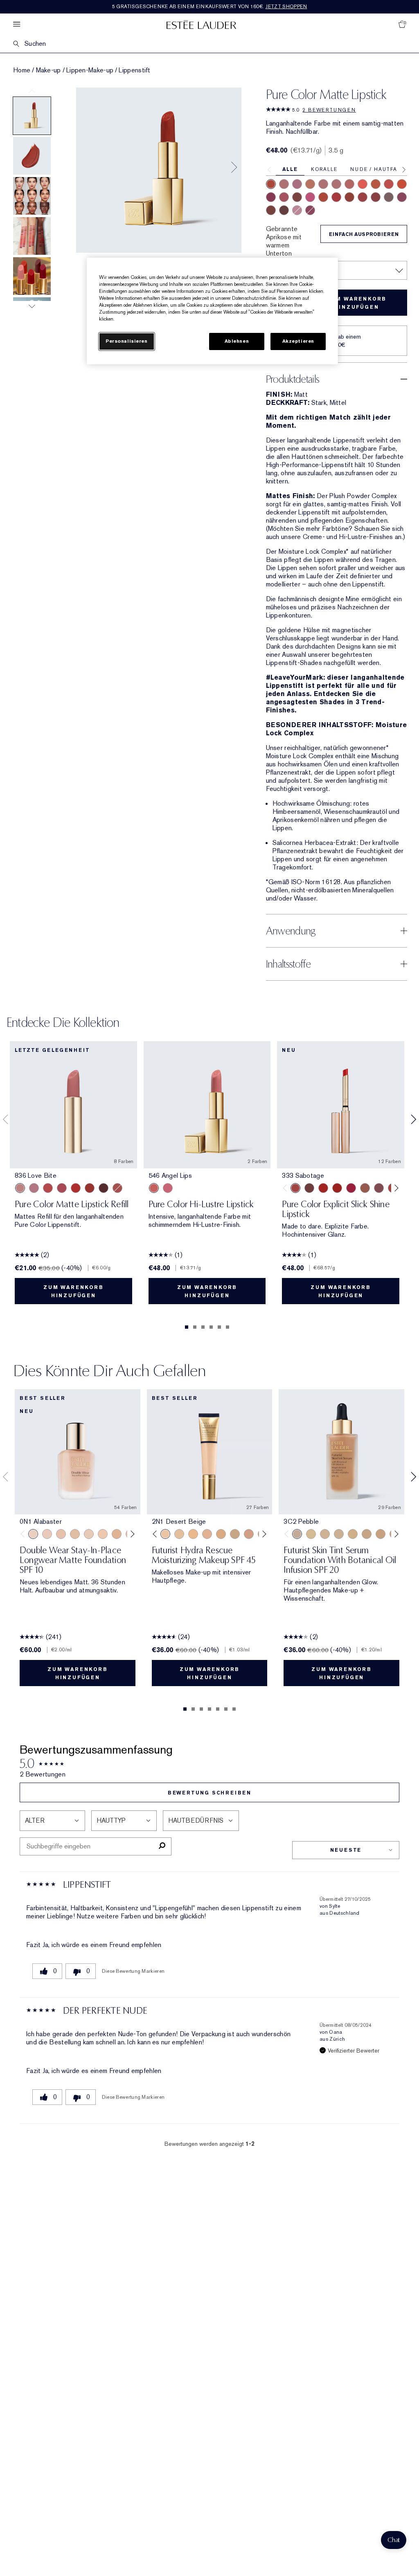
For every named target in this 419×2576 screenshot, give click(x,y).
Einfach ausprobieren (364, 234)
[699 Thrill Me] (76, 1188)
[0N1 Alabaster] (33, 1534)
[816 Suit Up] (34, 1188)
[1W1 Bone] (117, 1534)
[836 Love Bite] (20, 1188)
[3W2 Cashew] (235, 1534)
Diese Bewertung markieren (133, 1971)
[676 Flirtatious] (310, 184)
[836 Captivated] (376, 184)
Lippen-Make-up (90, 70)
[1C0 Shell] (47, 1534)
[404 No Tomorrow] (309, 1188)
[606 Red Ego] (336, 197)
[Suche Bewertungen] (162, 1846)
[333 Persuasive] (271, 184)
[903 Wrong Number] (365, 1188)
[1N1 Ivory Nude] (103, 1534)
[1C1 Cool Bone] (89, 1534)
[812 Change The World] (284, 210)
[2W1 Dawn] (193, 1534)
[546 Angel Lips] (154, 1188)
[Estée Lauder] (201, 24)
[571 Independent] (323, 197)
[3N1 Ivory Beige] (207, 1534)
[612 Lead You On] (363, 197)
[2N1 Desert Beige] (165, 1534)
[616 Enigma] (310, 197)
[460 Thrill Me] (402, 184)
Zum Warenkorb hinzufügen (356, 303)
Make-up (48, 70)
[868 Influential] (284, 184)
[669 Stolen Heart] (349, 184)
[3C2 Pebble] (297, 1534)
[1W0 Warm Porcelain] (75, 1534)
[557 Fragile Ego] (117, 1188)
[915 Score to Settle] (351, 1188)
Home (22, 70)
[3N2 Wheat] (249, 1534)
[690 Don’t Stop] (376, 197)
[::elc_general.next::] (395, 1188)
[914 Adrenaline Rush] (323, 1188)
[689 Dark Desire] (402, 197)
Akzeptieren (298, 341)
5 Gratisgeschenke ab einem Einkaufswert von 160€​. (210, 7)
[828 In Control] (323, 184)
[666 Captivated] (48, 1188)
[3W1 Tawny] (221, 1534)
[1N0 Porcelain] (61, 1534)
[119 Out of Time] (379, 1188)
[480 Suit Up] (297, 210)
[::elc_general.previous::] (287, 1188)
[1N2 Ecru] (381, 1534)
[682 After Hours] (310, 210)
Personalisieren (127, 341)
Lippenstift (134, 70)
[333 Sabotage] (295, 1188)
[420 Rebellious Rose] (336, 184)
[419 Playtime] (337, 1188)
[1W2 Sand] (179, 1534)
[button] (394, 2540)
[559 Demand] (389, 184)
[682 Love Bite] (297, 184)
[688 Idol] (284, 197)
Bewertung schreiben (209, 1793)
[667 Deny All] (363, 184)
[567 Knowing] (389, 197)
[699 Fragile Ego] (297, 197)
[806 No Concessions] (271, 210)
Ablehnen (237, 341)
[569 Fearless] (349, 197)
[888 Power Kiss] (271, 197)
